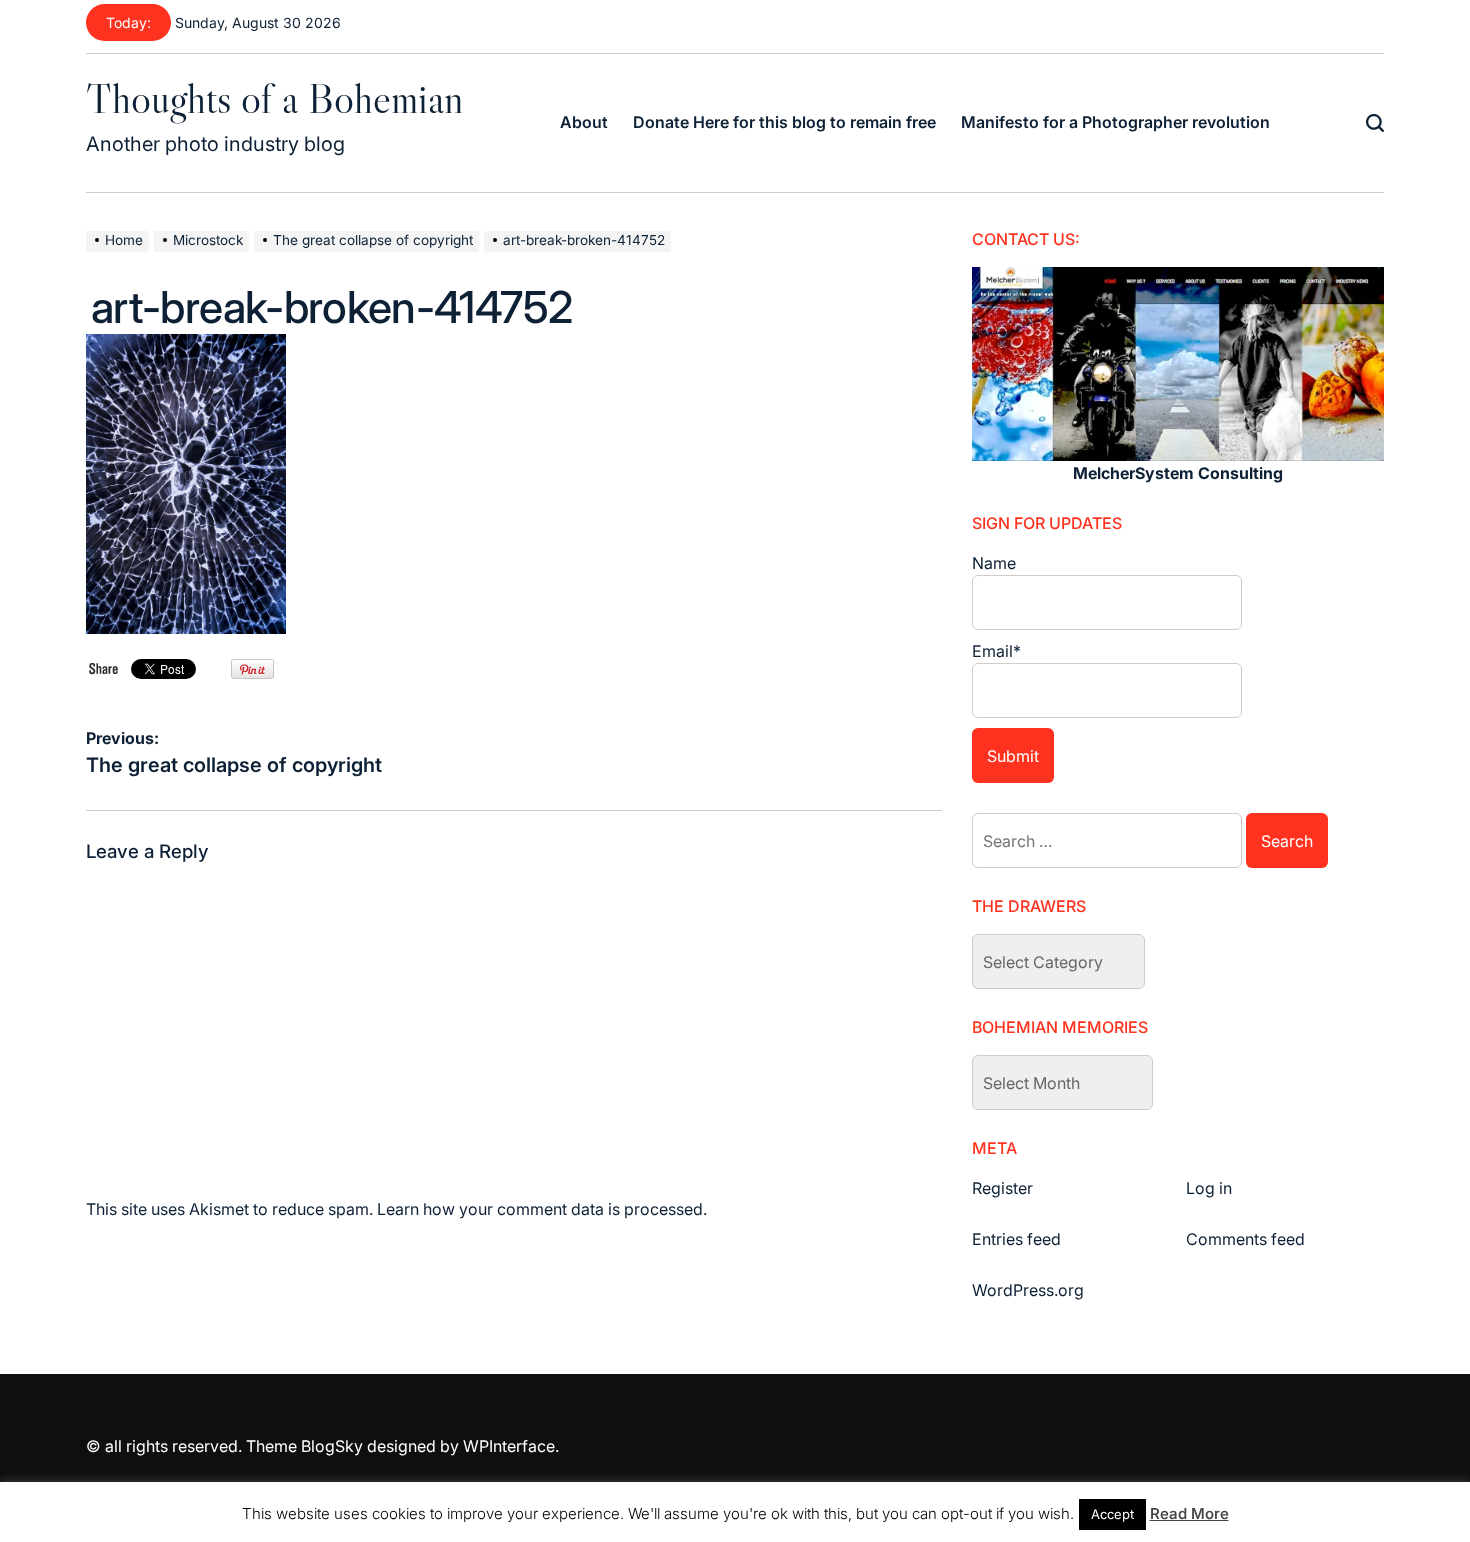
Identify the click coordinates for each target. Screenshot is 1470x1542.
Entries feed (1016, 1239)
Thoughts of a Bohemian (274, 98)
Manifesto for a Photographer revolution (1115, 122)
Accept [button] (1112, 1514)
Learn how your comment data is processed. (542, 1209)
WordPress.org (1028, 1290)
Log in (1209, 1188)
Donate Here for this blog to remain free (784, 122)
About (584, 122)
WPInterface (509, 1446)
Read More (1189, 1513)
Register (1002, 1188)
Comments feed (1245, 1239)
